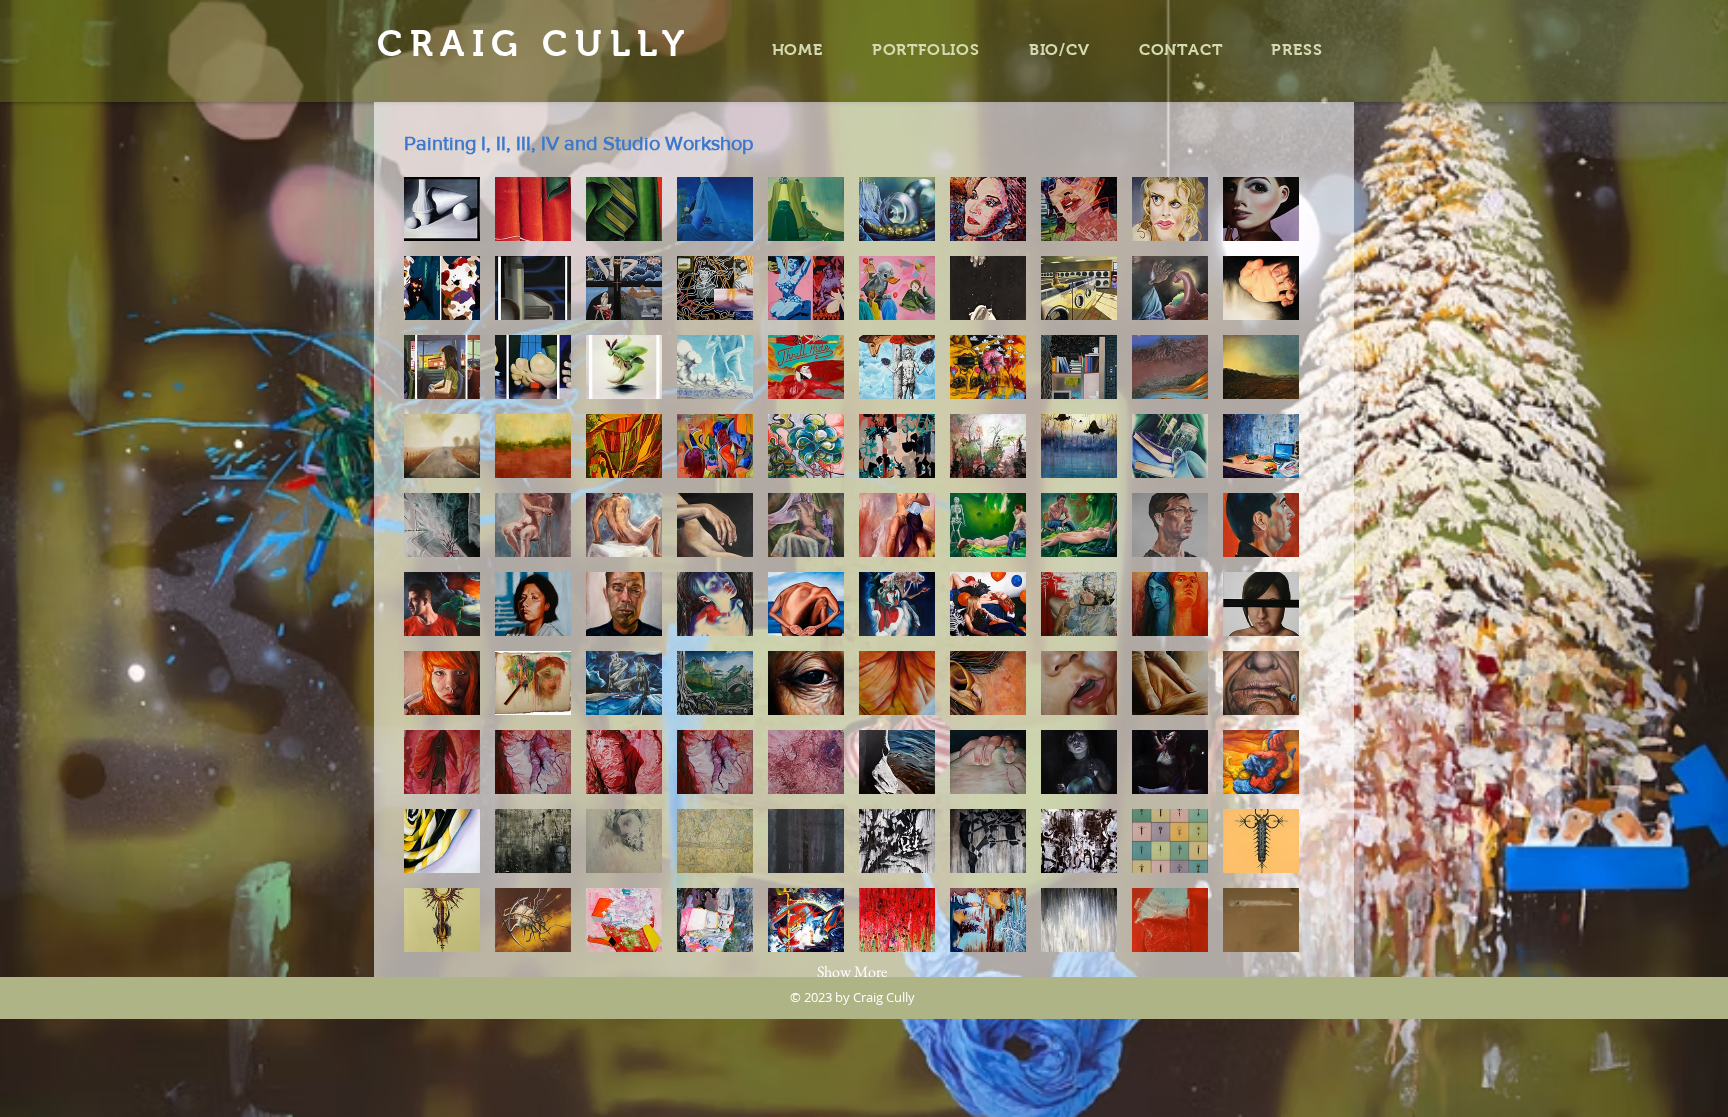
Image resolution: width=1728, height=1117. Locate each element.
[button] (442, 209)
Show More (852, 971)
